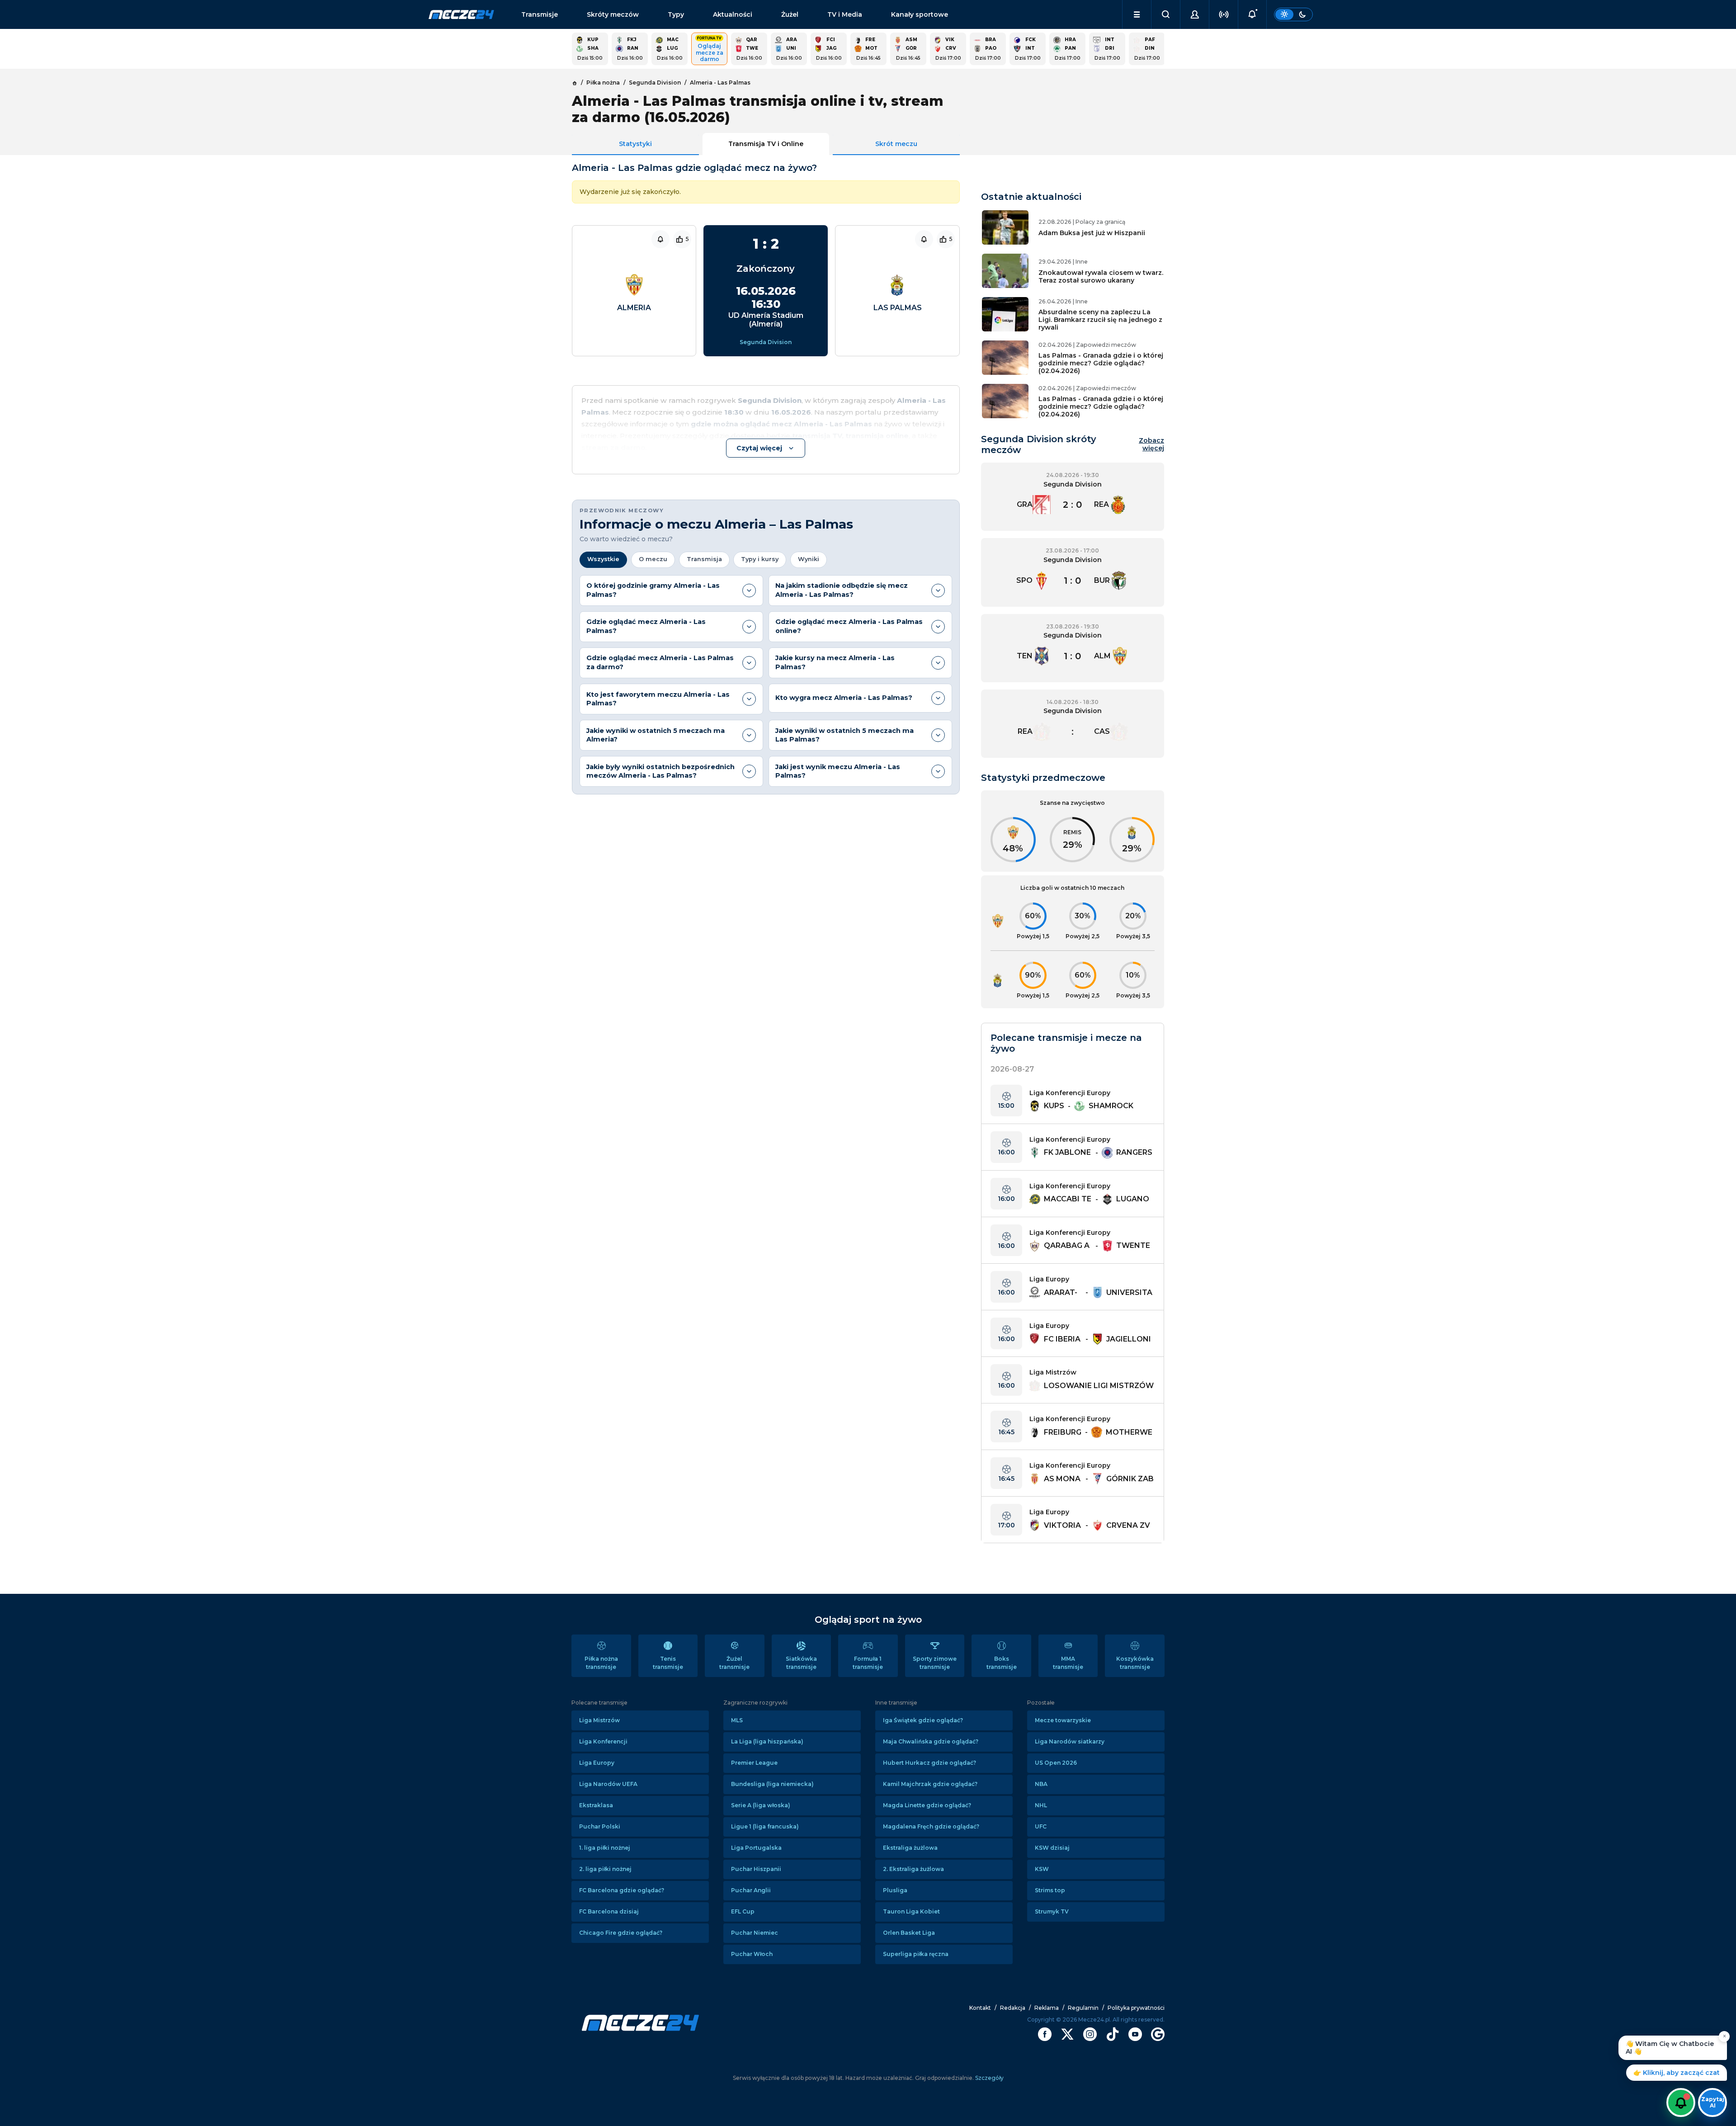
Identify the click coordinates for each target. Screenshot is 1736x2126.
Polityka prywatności (1136, 2008)
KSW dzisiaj (1052, 1848)
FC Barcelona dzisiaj (609, 1911)
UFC (1041, 1826)
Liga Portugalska (756, 1848)
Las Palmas (898, 308)
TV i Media (845, 14)
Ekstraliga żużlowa (910, 1848)
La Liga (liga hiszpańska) (767, 1741)
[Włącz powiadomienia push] (1681, 2102)
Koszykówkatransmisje (1135, 1663)
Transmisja (704, 559)
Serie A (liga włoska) (761, 1805)
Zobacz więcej (1151, 444)
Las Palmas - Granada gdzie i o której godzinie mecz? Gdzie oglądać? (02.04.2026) (1101, 363)
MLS (737, 1720)
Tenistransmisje (668, 1663)
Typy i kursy (760, 559)
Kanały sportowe (920, 14)
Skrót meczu (896, 144)
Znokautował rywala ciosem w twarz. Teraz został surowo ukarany (1101, 276)
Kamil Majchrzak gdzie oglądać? (930, 1784)
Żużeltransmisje (734, 1663)
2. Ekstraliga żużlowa (913, 1869)
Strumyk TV (1052, 1911)
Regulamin (1083, 2008)
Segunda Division (766, 342)
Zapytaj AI (1713, 2102)
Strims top (1050, 1890)
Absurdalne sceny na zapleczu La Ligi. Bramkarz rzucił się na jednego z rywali (1100, 320)
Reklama (1047, 2008)
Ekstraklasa (596, 1805)
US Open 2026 (1056, 1763)
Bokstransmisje (1002, 1663)
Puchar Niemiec (755, 1933)
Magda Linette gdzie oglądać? (927, 1805)
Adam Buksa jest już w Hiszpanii (1092, 233)
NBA (1041, 1784)
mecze (461, 14)
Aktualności (733, 14)
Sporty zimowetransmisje (935, 1663)
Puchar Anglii (751, 1890)
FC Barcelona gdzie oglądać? (622, 1890)
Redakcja (1013, 2008)
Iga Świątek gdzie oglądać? (923, 1720)
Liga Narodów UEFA (608, 1784)
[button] (1137, 14)
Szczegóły (989, 2078)
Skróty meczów (613, 14)
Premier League (754, 1763)
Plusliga (895, 1890)
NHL (1041, 1805)
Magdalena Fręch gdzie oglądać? (931, 1826)
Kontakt (980, 2008)
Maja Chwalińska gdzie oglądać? (931, 1741)
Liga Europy (597, 1763)
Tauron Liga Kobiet (911, 1911)
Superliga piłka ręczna (916, 1954)
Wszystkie (603, 559)
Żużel (790, 14)
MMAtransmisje (1068, 1663)
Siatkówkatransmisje (801, 1663)
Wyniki (809, 559)
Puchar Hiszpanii (756, 1869)
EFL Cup (743, 1911)
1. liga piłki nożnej (605, 1848)
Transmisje (540, 14)
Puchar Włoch (752, 1954)
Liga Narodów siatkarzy (1070, 1741)
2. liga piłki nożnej (605, 1869)
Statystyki (635, 144)
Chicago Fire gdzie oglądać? (621, 1933)
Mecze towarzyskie (1063, 1720)
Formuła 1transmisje (868, 1663)
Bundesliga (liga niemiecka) (772, 1784)
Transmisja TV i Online (766, 144)
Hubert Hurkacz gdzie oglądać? (929, 1763)
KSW (1042, 1869)
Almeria (634, 308)
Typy (676, 14)
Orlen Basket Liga (909, 1933)
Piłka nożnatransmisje (601, 1663)
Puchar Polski (600, 1826)
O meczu (653, 559)
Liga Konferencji (603, 1741)
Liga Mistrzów (599, 1720)
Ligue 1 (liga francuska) (765, 1826)
